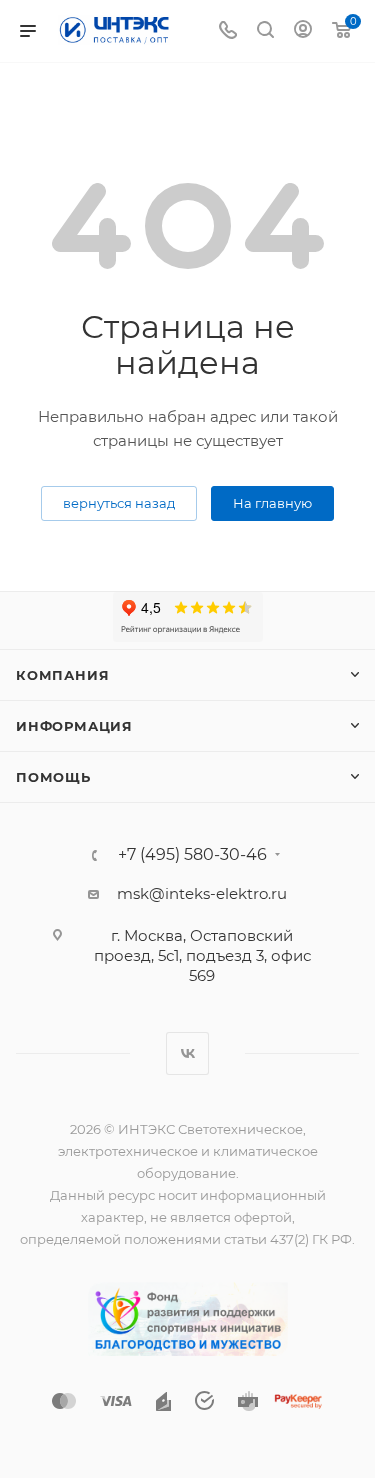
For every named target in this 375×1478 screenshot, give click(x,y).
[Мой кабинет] (303, 31)
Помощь (53, 777)
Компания (62, 675)
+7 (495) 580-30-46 (192, 855)
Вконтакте (187, 1053)
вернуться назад (119, 503)
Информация (74, 726)
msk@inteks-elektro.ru (202, 893)
